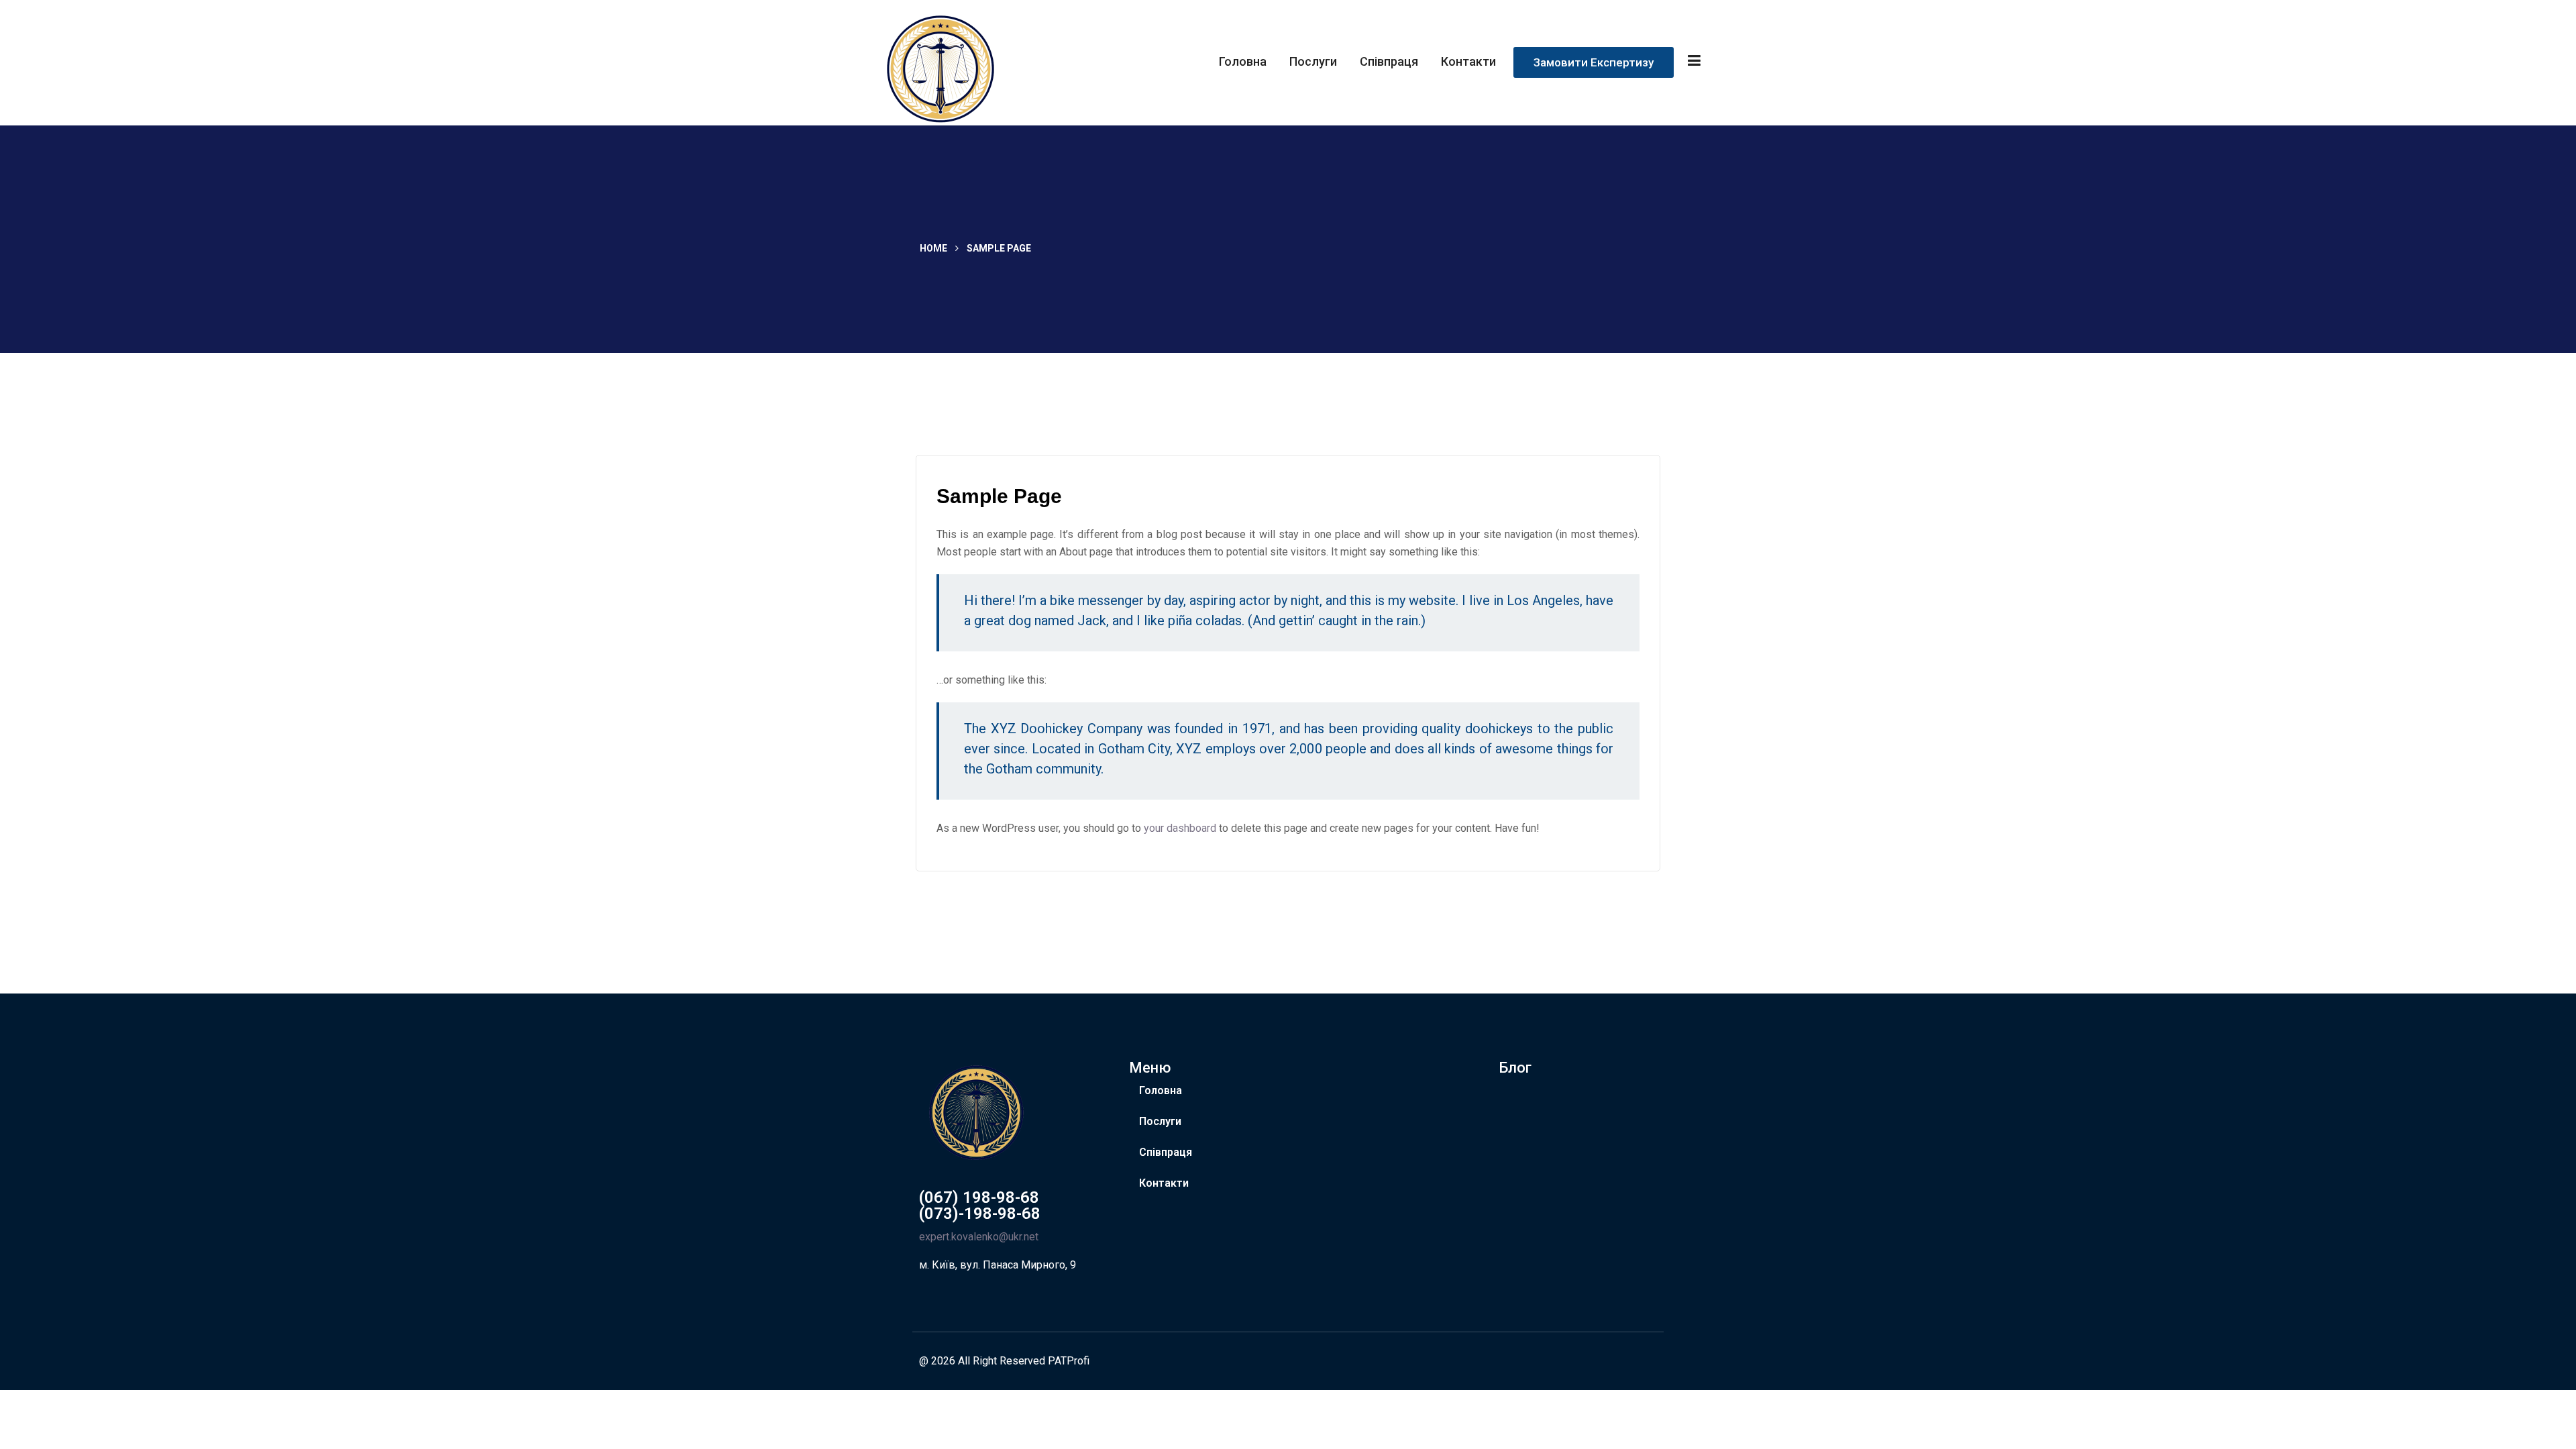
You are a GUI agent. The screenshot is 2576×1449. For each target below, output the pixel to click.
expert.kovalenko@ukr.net (979, 1237)
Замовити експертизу (1594, 62)
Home (933, 248)
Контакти (1468, 61)
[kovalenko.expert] (971, 68)
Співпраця (1389, 61)
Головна (1243, 61)
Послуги (1313, 61)
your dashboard (1180, 828)
